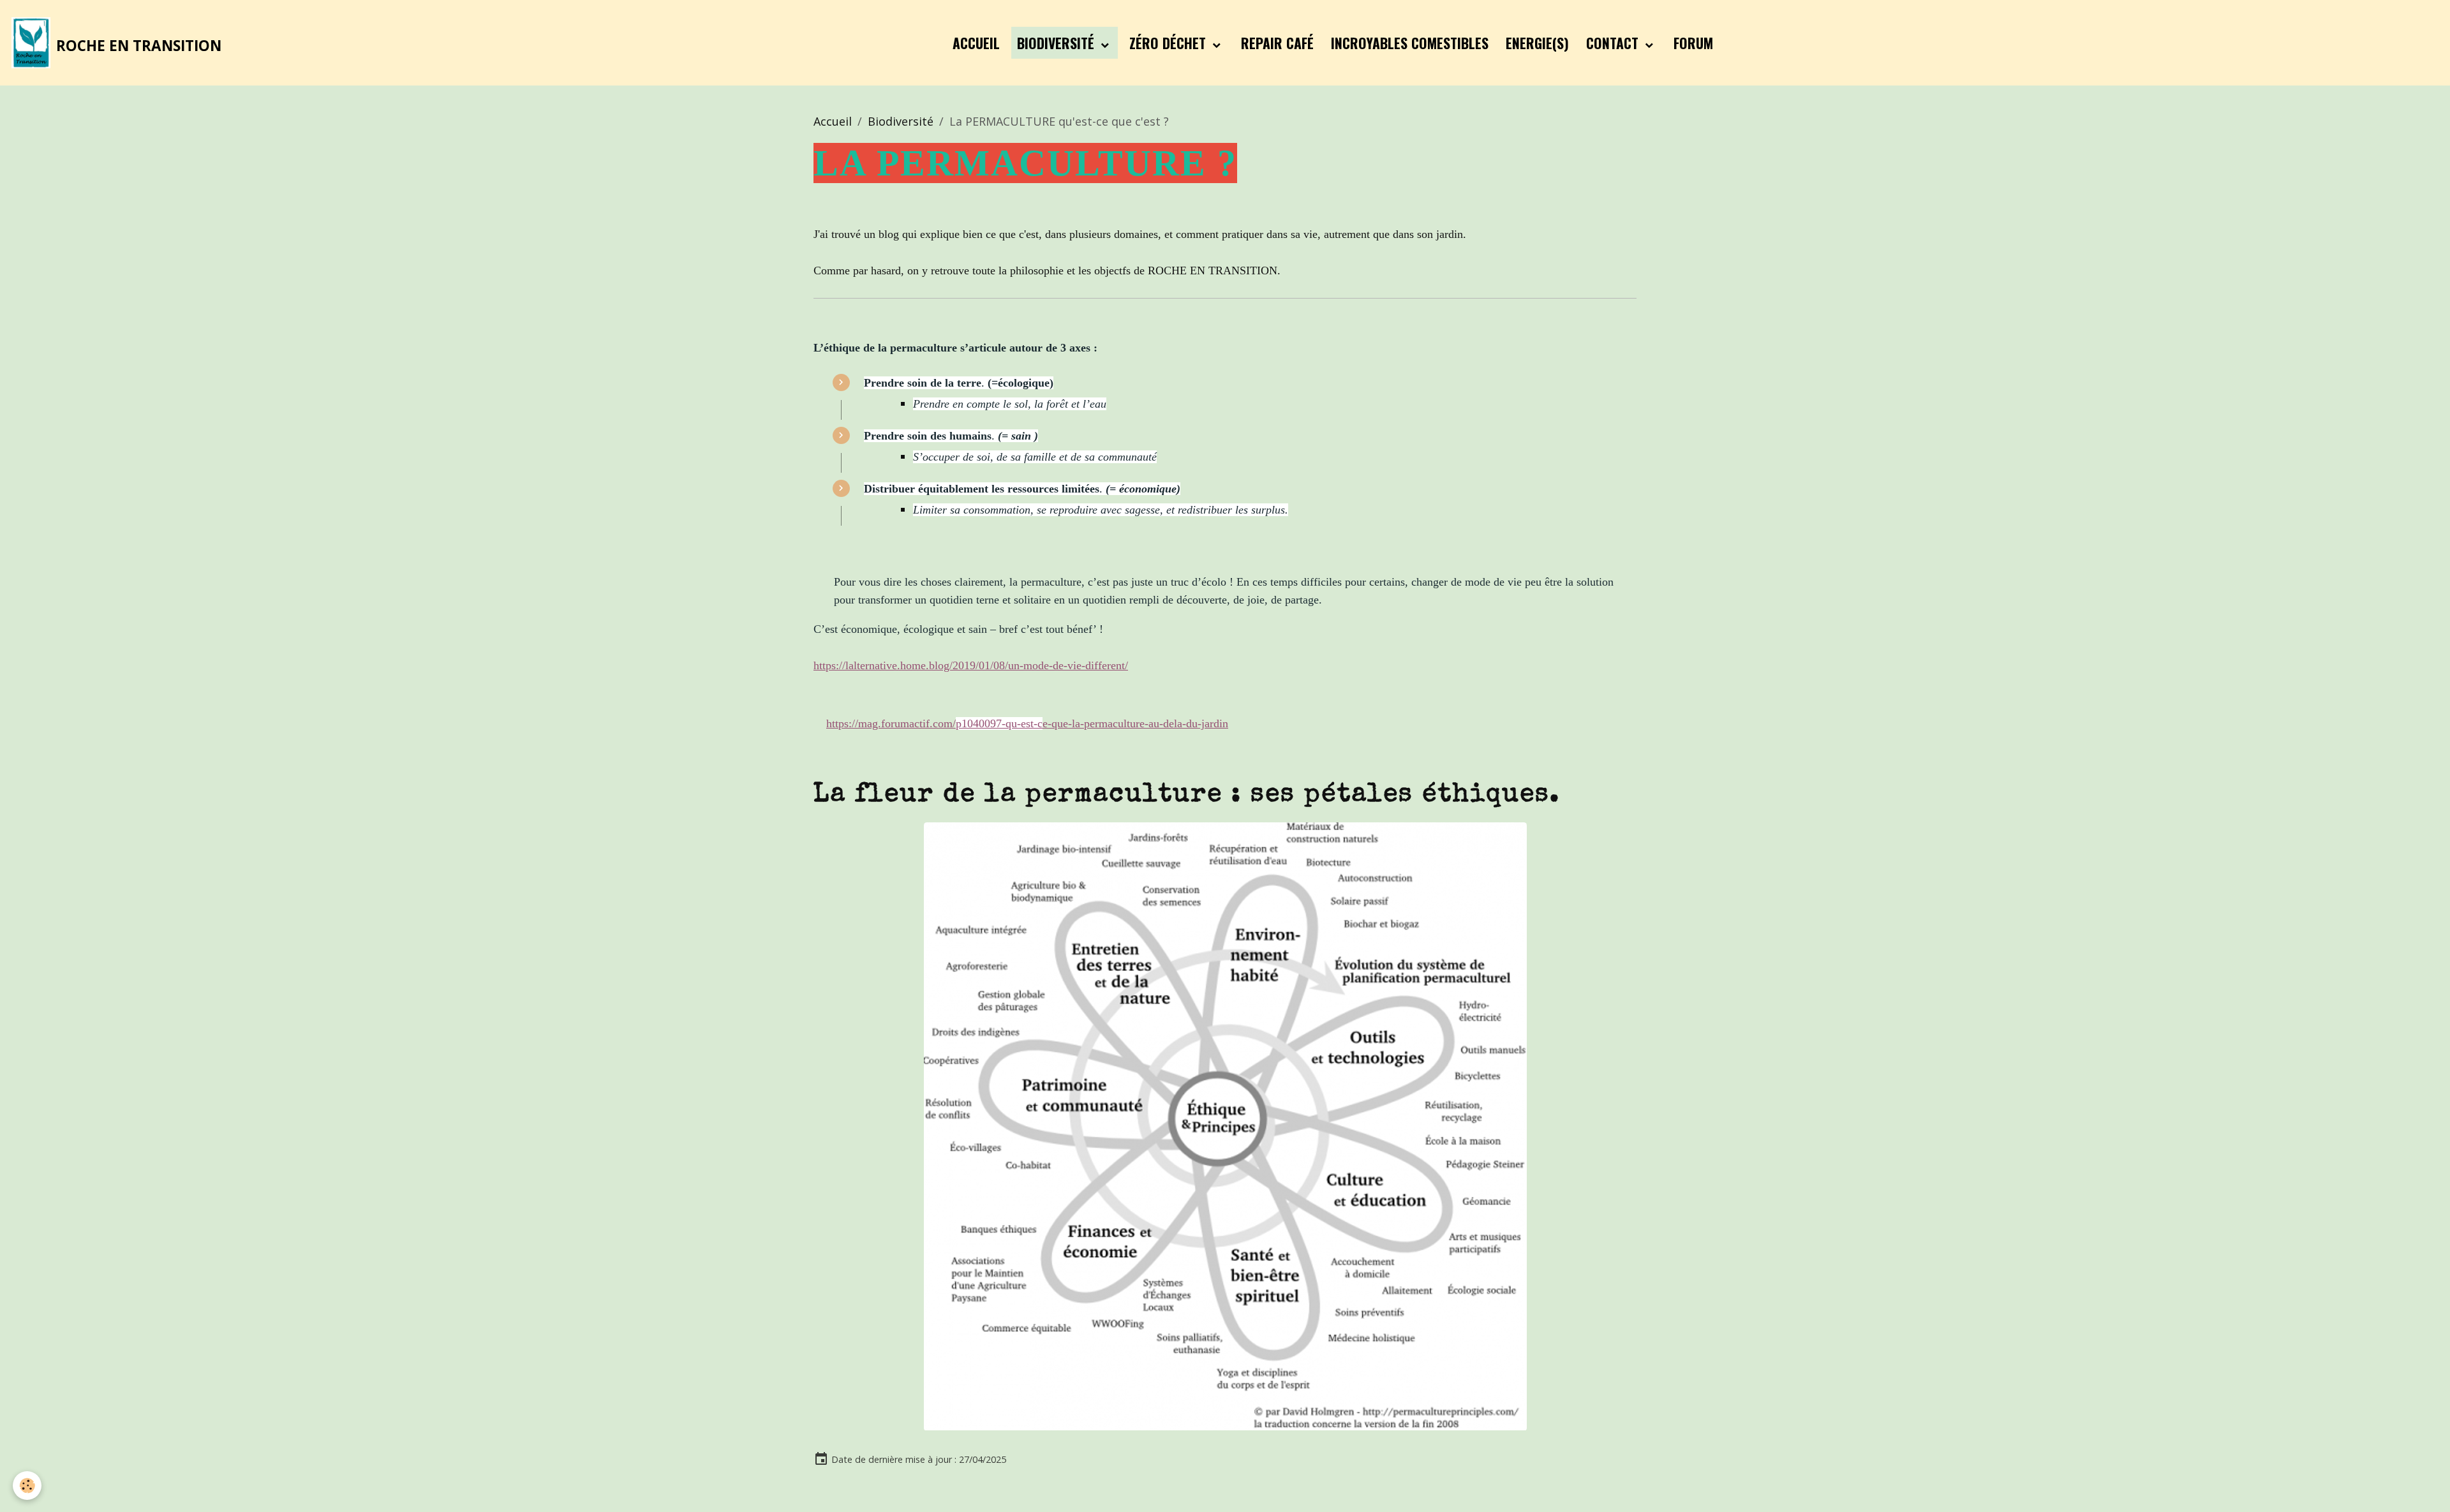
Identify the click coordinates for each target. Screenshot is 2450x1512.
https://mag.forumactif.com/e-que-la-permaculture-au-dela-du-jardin (1027, 723)
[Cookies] (27, 1486)
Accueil (976, 43)
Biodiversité (1058, 43)
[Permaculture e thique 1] (1225, 1125)
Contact (1614, 43)
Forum (1693, 43)
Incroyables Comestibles (1410, 43)
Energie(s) (1537, 43)
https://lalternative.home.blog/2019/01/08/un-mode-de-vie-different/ (971, 665)
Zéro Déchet (1169, 43)
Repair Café (1277, 43)
